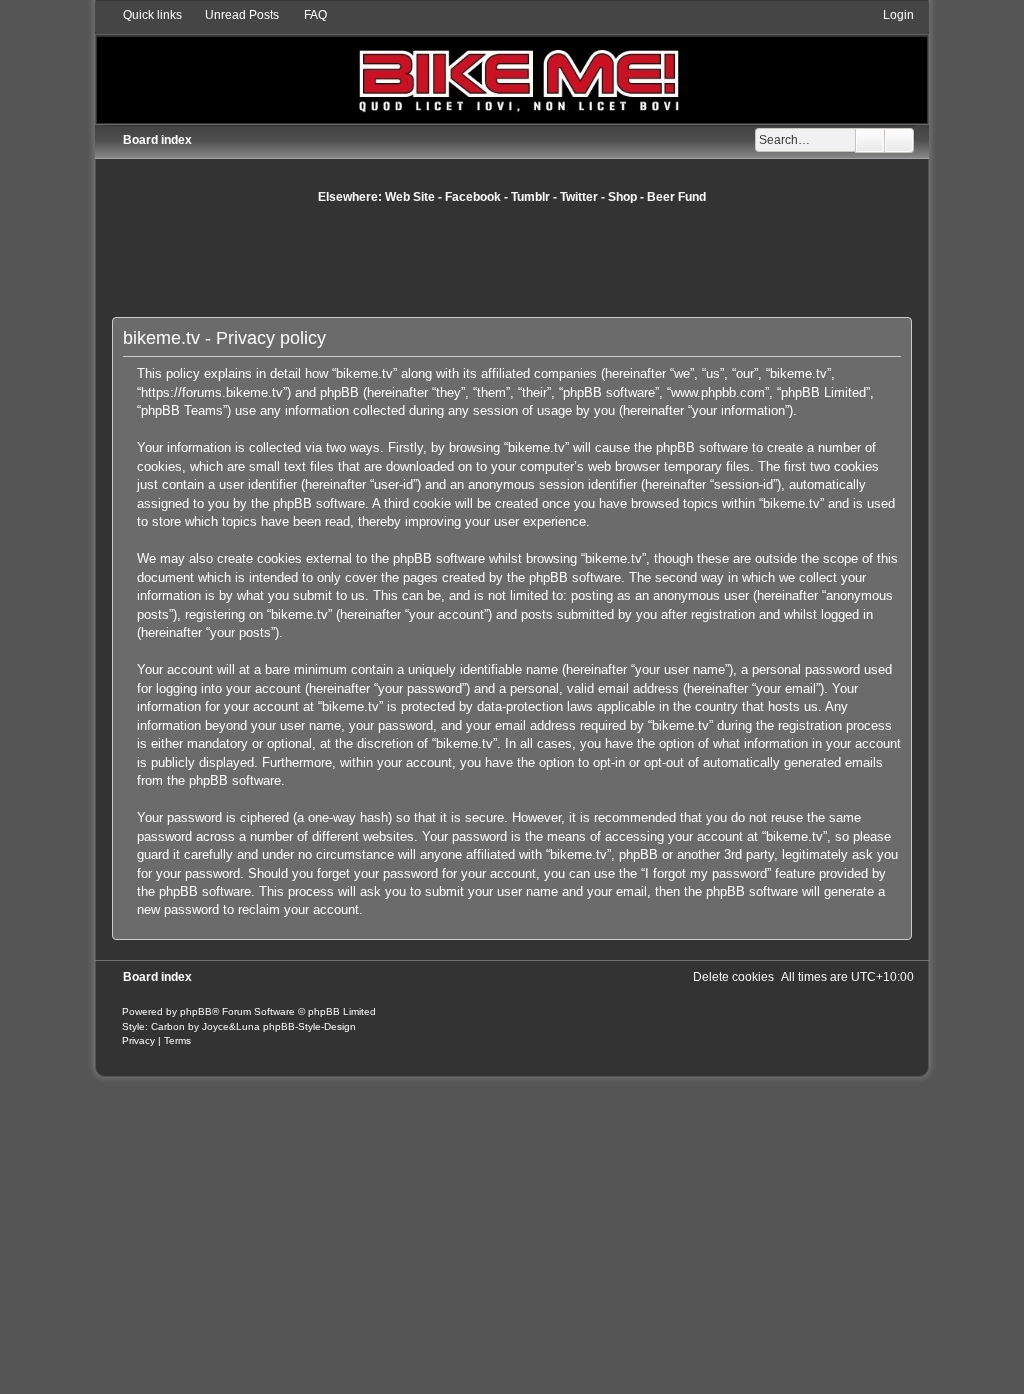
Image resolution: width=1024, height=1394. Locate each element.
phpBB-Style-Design (309, 1026)
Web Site (410, 197)
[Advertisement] (512, 260)
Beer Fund (676, 197)
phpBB (196, 1011)
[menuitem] (233, 15)
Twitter (579, 197)
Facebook (473, 197)
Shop (622, 197)
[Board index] (512, 65)
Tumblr (530, 197)
